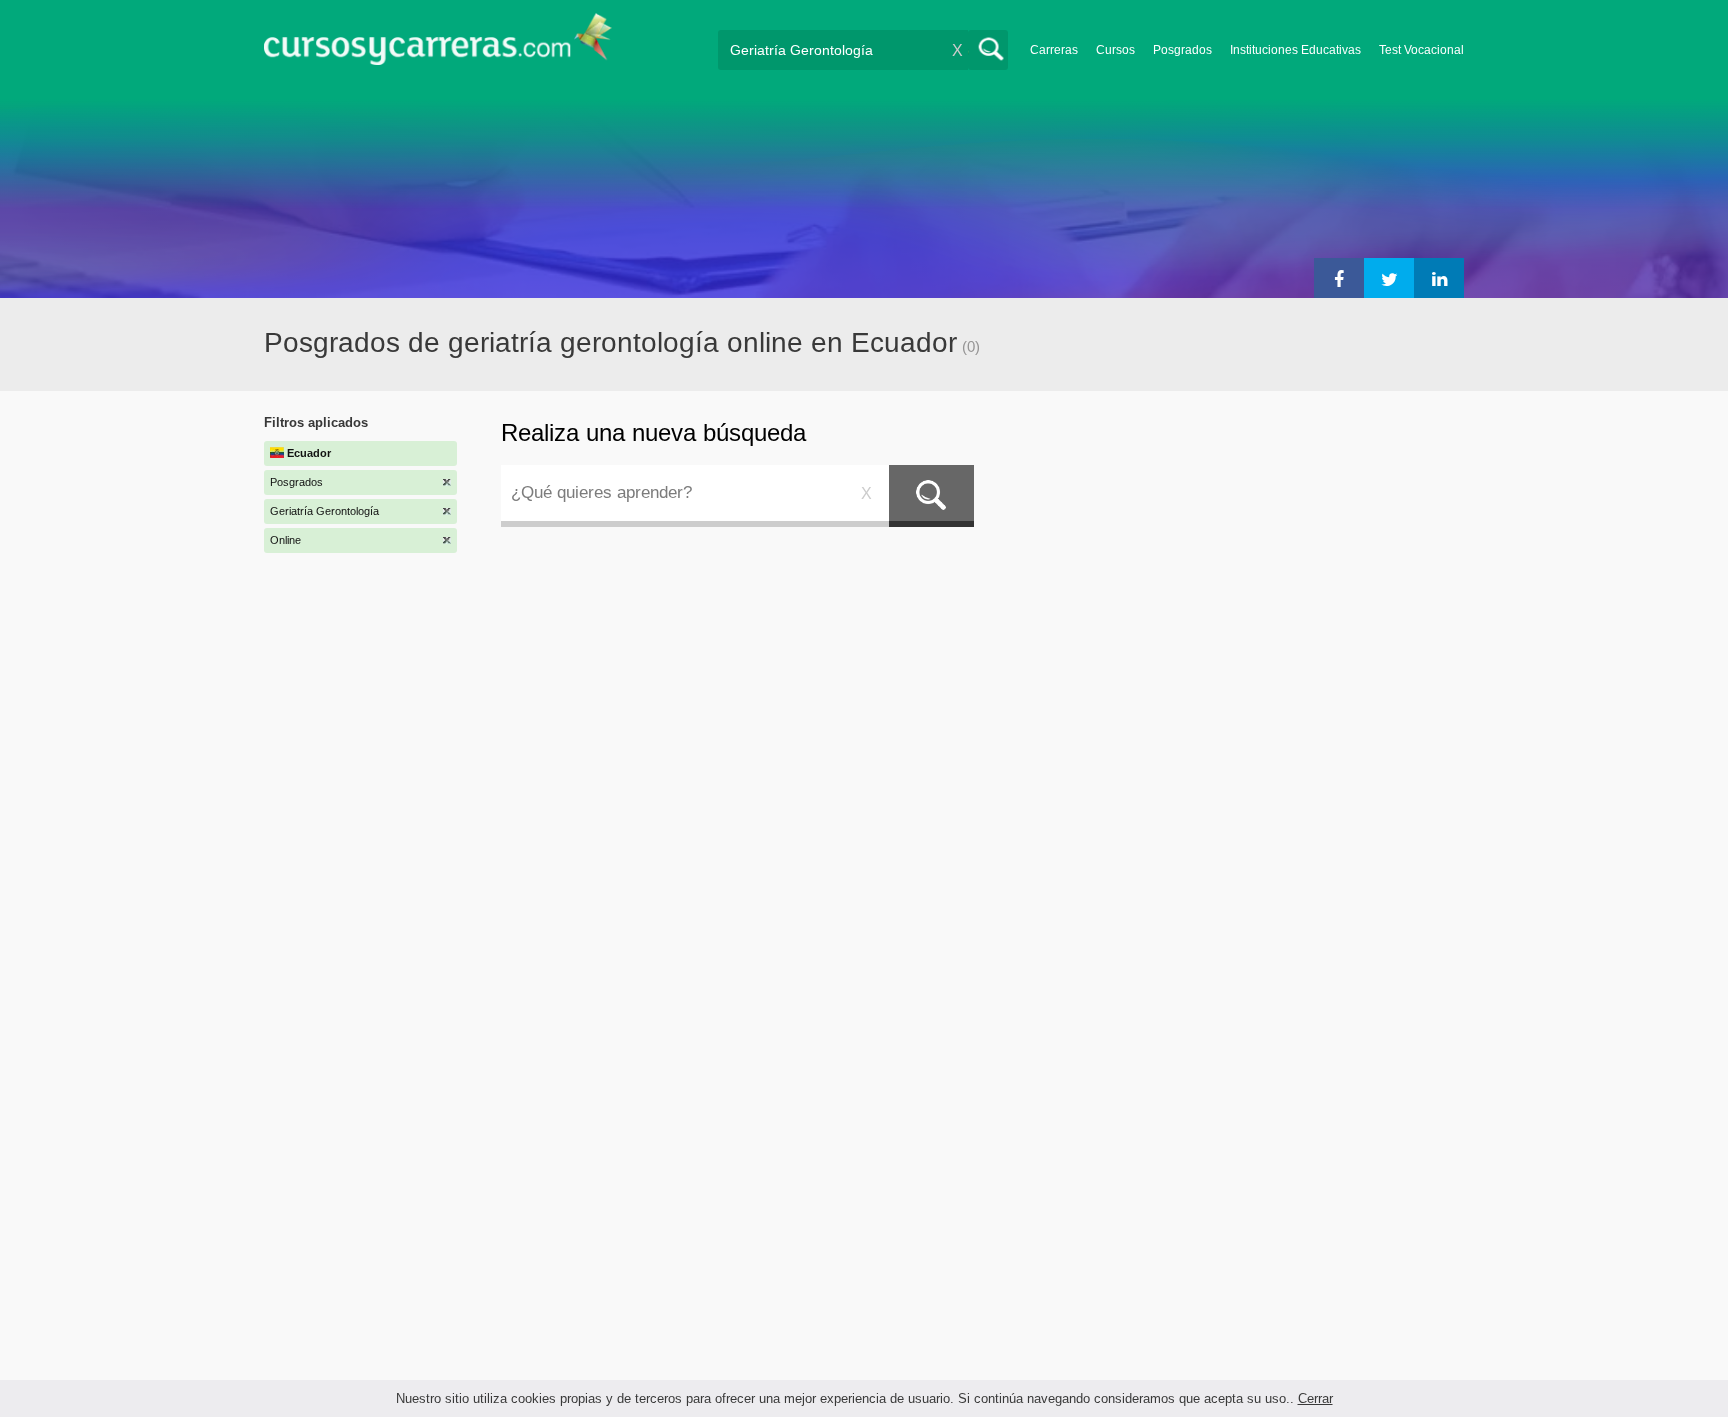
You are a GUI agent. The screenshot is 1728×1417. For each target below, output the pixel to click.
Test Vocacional (1421, 50)
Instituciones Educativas (1295, 50)
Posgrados (1182, 50)
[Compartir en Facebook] (1339, 278)
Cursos (1115, 50)
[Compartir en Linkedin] (1439, 278)
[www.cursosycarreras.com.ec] (438, 45)
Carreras (1054, 50)
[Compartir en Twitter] (1389, 278)
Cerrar (1315, 1398)
